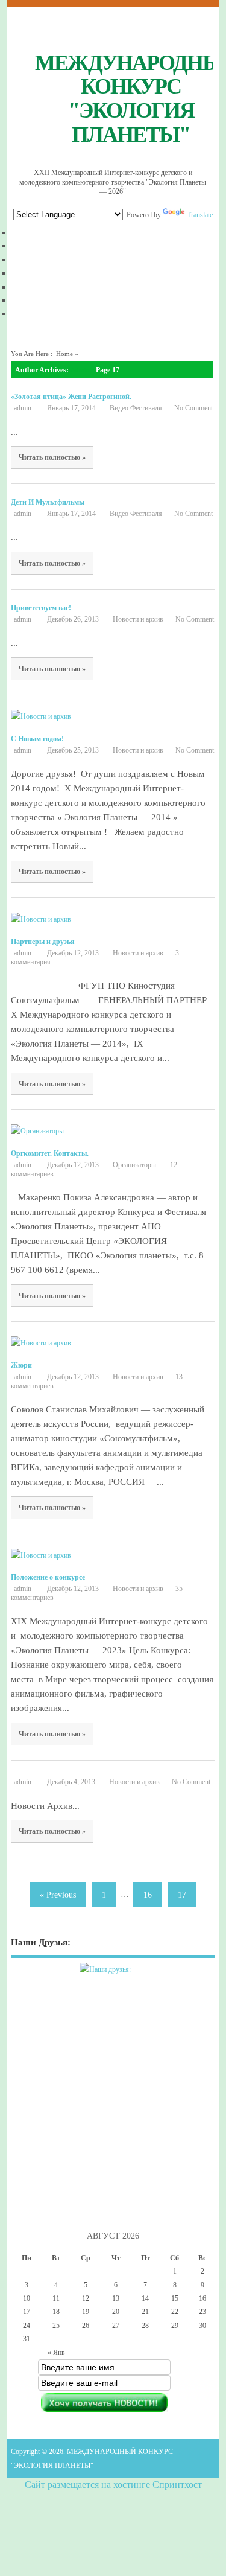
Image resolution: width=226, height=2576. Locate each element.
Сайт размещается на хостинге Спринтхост (113, 2485)
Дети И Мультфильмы (48, 502)
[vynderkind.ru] (113, 1977)
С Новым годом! (37, 739)
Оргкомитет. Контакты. (50, 1153)
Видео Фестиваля (136, 408)
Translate (200, 215)
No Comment (193, 408)
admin (80, 370)
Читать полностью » (52, 457)
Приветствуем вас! (41, 608)
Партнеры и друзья (43, 942)
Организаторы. (135, 1165)
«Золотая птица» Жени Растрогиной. (71, 397)
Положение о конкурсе (48, 1577)
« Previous (58, 1894)
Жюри (21, 1365)
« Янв (56, 2353)
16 (148, 1894)
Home (64, 354)
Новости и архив (138, 619)
